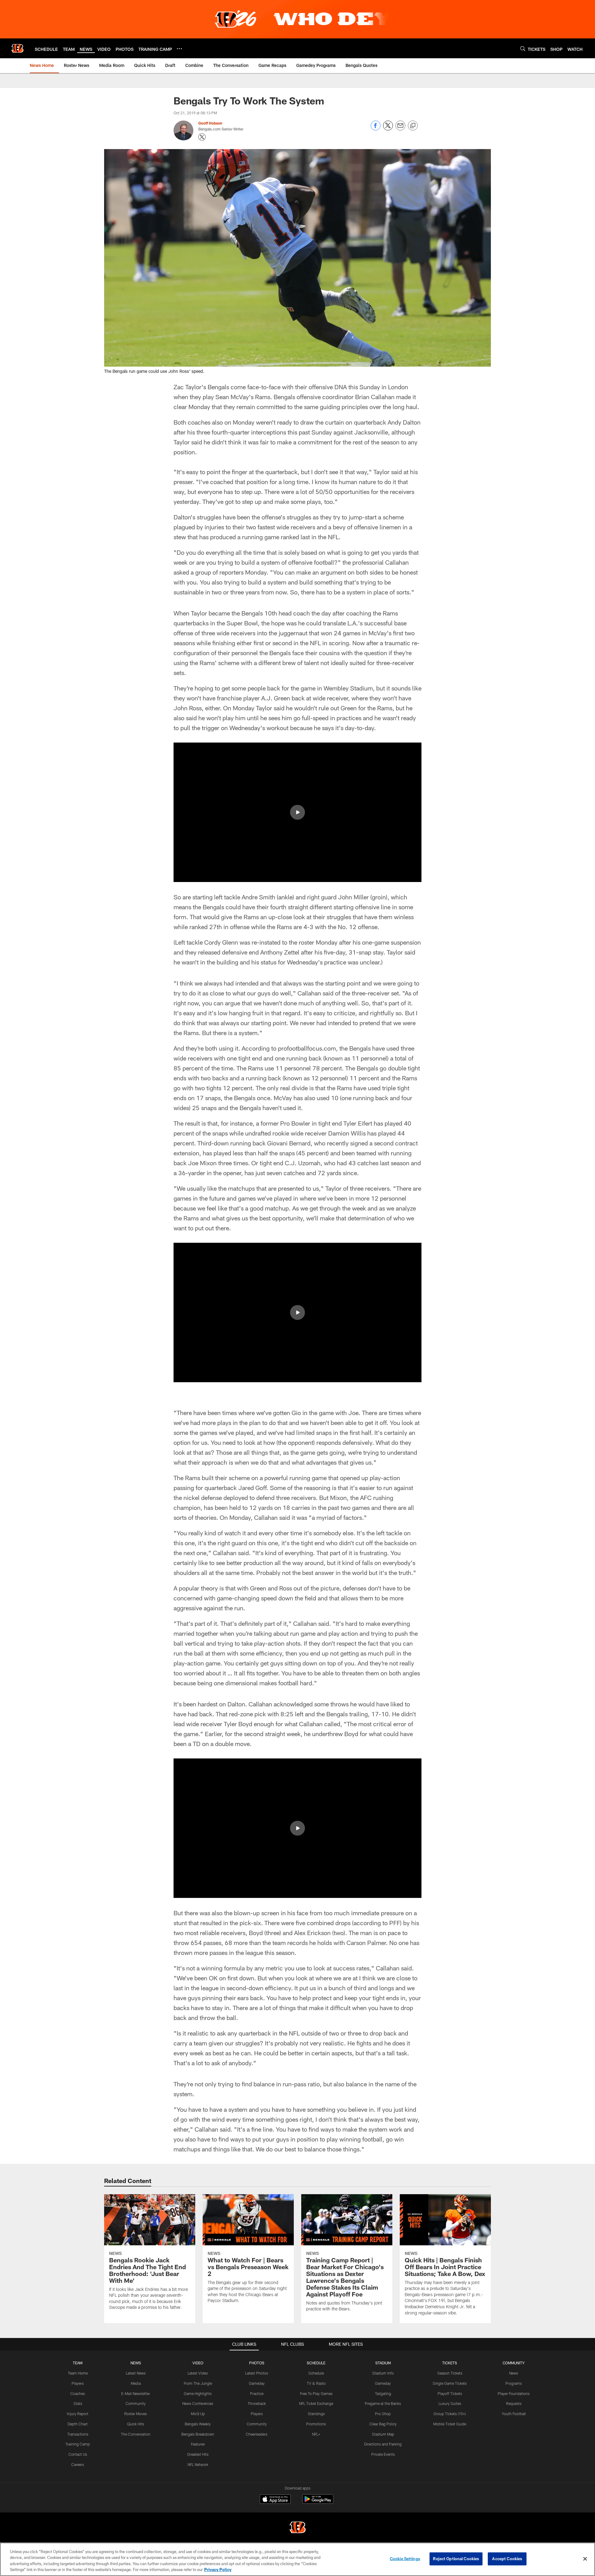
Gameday (257, 2383)
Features (198, 2444)
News (514, 2373)
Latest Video (198, 2373)
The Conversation (136, 2434)
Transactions (78, 2434)
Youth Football (514, 2414)
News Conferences (198, 2403)
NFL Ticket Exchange (316, 2403)
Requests (514, 2403)
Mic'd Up (198, 2414)
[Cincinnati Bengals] (297, 2528)
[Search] (523, 49)
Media (136, 2383)
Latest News (136, 2373)
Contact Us (78, 2454)
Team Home (78, 2373)
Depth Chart (78, 2424)
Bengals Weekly (198, 2424)
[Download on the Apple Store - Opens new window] (275, 2500)
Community (136, 2403)
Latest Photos (257, 2373)
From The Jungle (198, 2383)
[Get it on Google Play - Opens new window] (318, 2502)
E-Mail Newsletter (136, 2393)
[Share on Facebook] (376, 129)
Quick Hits (136, 2424)
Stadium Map (383, 2434)
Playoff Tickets (450, 2393)
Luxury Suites (450, 2403)
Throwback (257, 2403)
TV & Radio (316, 2383)
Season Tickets (450, 2373)
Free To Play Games (316, 2393)
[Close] (585, 2559)
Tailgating (383, 2393)
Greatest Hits (198, 2454)
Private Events (383, 2454)
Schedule (316, 2373)
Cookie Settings (405, 2559)
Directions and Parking (383, 2444)
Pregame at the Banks (383, 2403)
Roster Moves (136, 2414)
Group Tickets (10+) (450, 2414)
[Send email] (400, 129)
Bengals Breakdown (198, 2434)
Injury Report (78, 2414)
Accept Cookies (507, 2559)
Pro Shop (383, 2414)
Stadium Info (383, 2373)
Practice (257, 2393)
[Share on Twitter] (388, 129)
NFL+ (316, 2434)
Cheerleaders (257, 2434)
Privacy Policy (218, 2569)
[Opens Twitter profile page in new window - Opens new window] (202, 137)
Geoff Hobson (210, 123)
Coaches (78, 2393)
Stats (78, 2403)
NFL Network (198, 2464)
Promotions (316, 2424)
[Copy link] (413, 126)
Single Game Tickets (450, 2383)
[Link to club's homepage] (17, 48)
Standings (316, 2414)
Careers (78, 2464)
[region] (297, 2559)
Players (78, 2383)
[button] (297, 812)
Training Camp (78, 2444)
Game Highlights (198, 2393)
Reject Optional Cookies (456, 2559)
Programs (514, 2383)
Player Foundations (514, 2393)
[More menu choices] (179, 49)
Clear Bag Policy (383, 2424)
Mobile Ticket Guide (450, 2424)
